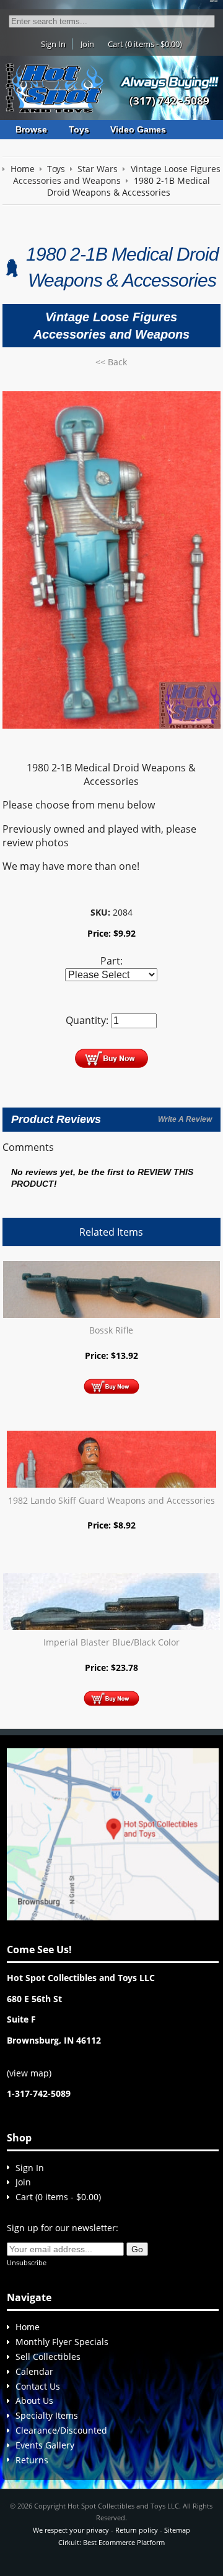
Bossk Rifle (111, 1330)
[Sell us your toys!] (170, 81)
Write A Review (185, 1119)
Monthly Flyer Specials (62, 2342)
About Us (34, 2400)
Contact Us (38, 2386)
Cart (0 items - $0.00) (145, 44)
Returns (32, 2460)
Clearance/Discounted (61, 2430)
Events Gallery (45, 2445)
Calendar (34, 2371)
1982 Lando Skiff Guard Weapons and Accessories (111, 1500)
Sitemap (177, 2530)
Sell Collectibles (48, 2357)
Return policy (137, 2530)
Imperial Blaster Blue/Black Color (111, 1642)
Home (28, 2327)
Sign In (53, 44)
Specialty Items (47, 2415)
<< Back (111, 362)
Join (87, 44)
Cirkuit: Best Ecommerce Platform (111, 2542)
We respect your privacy (71, 2530)
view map (29, 2073)
